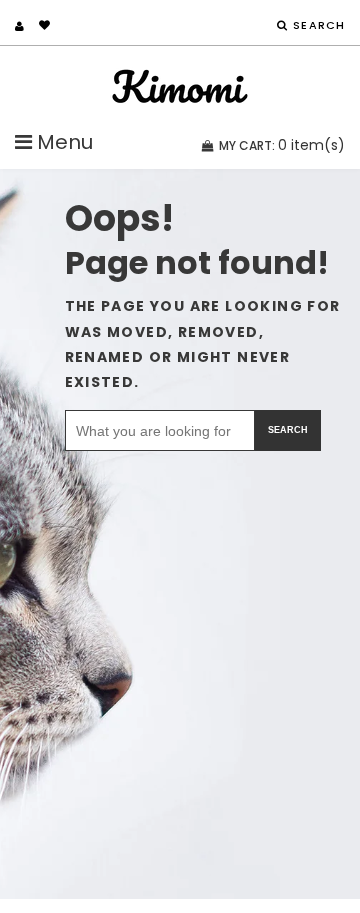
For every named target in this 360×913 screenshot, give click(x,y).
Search (288, 430)
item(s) (282, 145)
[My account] (19, 26)
